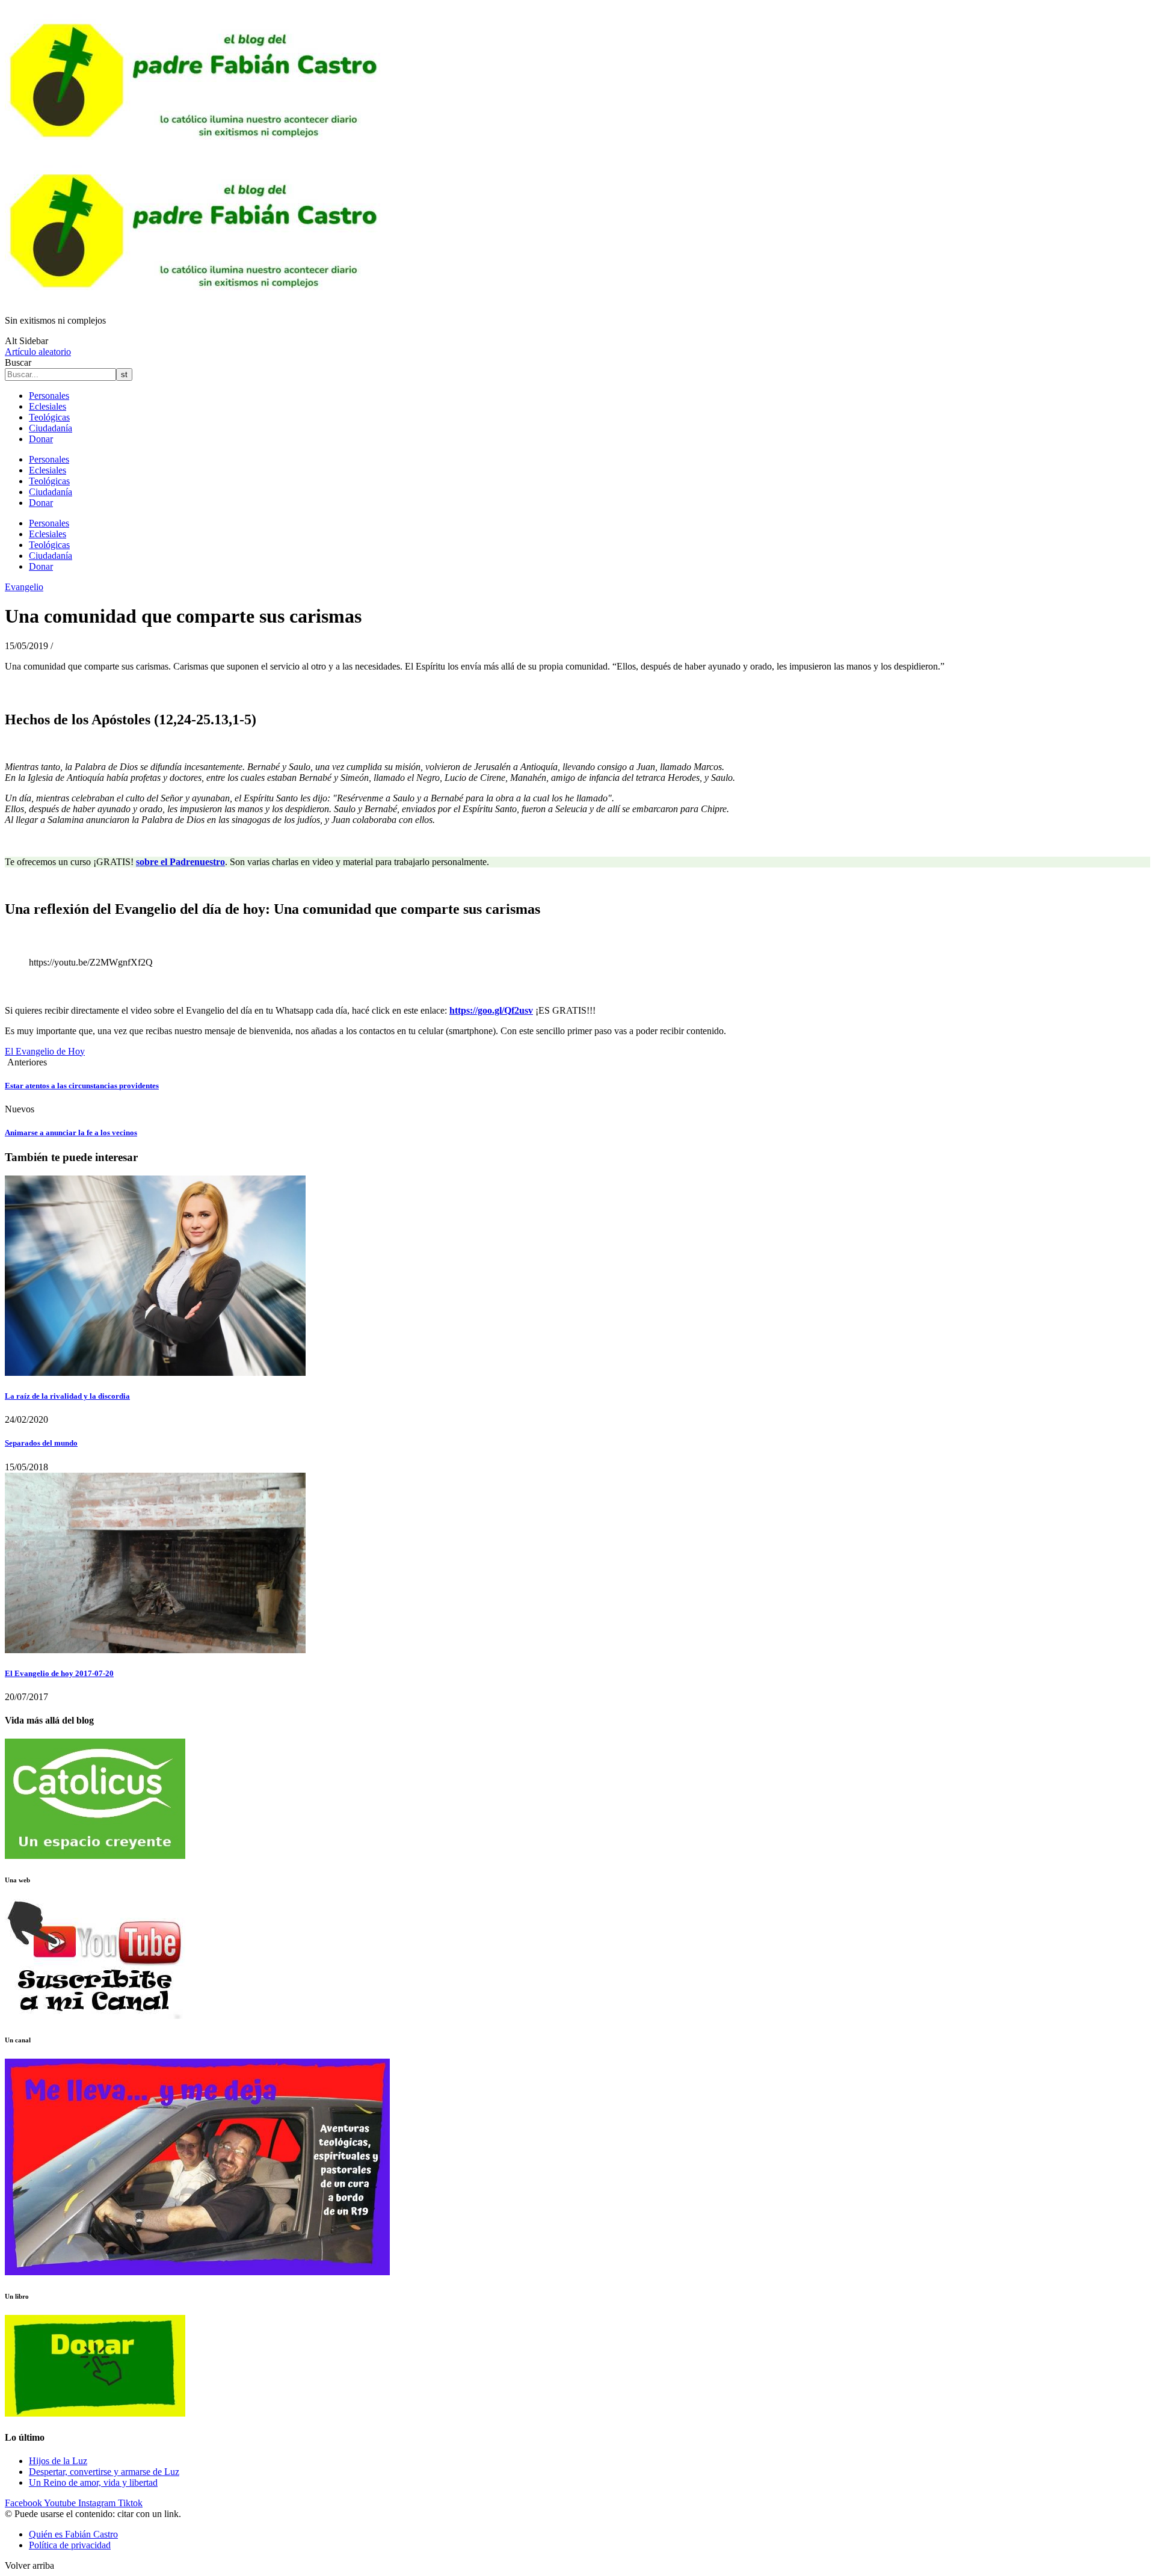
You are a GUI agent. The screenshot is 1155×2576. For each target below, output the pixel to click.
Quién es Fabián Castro (73, 2534)
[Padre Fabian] (197, 300)
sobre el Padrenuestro (180, 862)
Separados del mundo (41, 1443)
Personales (49, 396)
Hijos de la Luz (58, 2461)
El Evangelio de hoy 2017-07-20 (59, 1673)
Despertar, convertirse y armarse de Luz (104, 2472)
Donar (41, 439)
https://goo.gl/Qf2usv (491, 1010)
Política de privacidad (70, 2545)
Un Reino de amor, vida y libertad (93, 2482)
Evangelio (24, 587)
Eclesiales (48, 406)
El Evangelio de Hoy (45, 1051)
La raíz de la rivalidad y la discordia (67, 1396)
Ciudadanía (51, 428)
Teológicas (49, 417)
